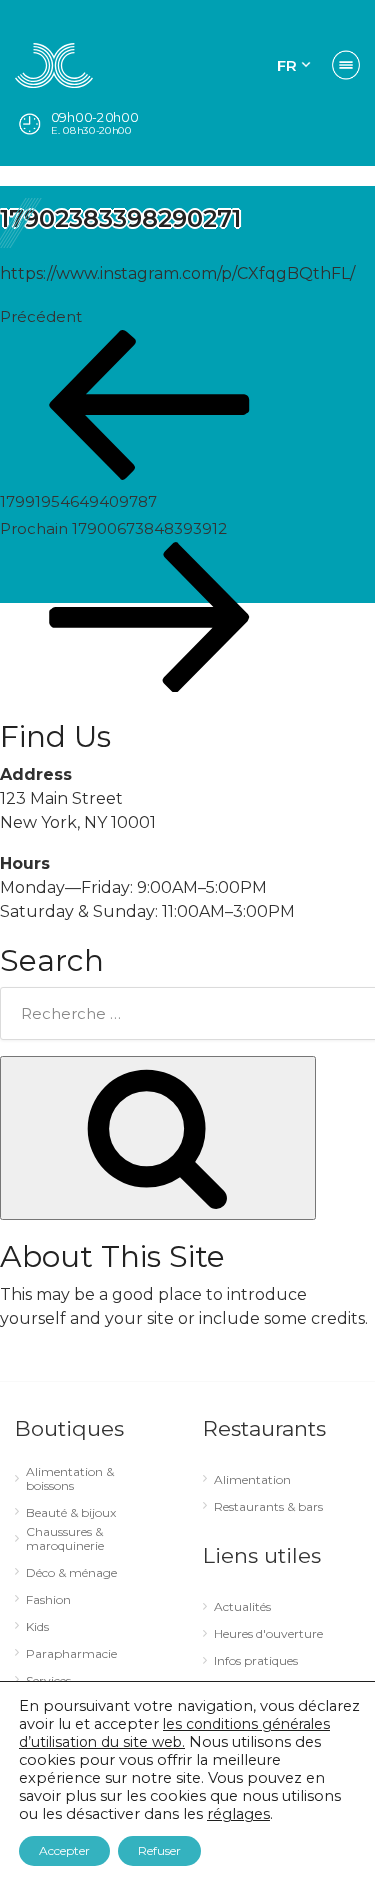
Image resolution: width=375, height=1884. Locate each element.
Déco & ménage (71, 1573)
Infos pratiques (256, 1661)
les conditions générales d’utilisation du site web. (174, 1733)
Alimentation (252, 1480)
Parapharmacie (71, 1654)
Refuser (159, 1850)
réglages (238, 1814)
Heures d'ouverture (268, 1634)
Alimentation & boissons (70, 1479)
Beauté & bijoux (71, 1513)
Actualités (242, 1607)
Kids (37, 1627)
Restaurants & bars (268, 1507)
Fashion (48, 1600)
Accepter (64, 1850)
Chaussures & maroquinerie (65, 1539)
